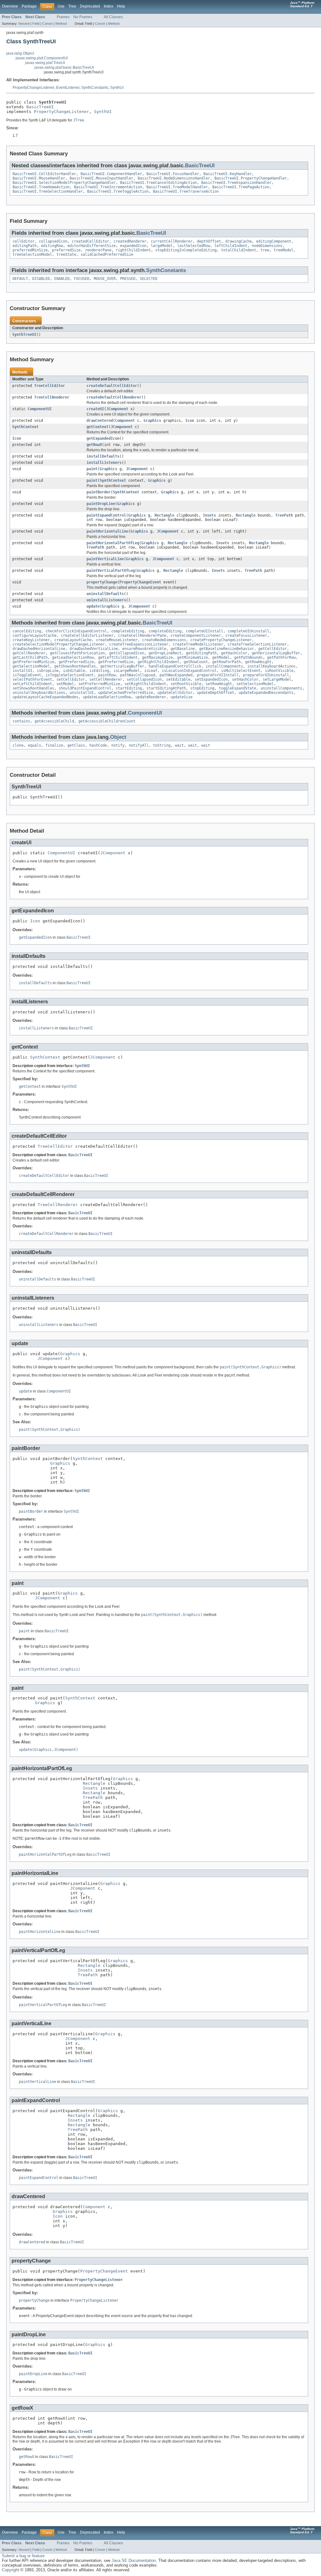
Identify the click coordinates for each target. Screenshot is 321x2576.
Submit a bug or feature (23, 2556)
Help (121, 6)
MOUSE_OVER (105, 279)
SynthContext (25, 427)
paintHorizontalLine (107, 531)
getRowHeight (258, 662)
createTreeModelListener (198, 644)
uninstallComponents (281, 688)
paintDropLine (101, 504)
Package (29, 6)
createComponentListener (196, 636)
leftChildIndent (231, 246)
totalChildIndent (239, 250)
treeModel (284, 250)
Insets (209, 515)
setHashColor (245, 679)
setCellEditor (71, 679)
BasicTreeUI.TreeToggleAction (118, 191)
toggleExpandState (237, 688)
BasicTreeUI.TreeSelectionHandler (48, 191)
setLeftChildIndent (32, 684)
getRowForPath (226, 662)
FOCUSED (82, 279)
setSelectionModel (255, 684)
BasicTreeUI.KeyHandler (228, 174)
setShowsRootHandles (33, 688)
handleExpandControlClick (175, 666)
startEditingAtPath (166, 688)
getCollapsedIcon (127, 653)
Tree (72, 6)
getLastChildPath (30, 657)
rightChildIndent (133, 250)
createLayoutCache (73, 640)
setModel (65, 684)
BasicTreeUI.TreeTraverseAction (186, 191)
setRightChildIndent (145, 684)
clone (18, 745)
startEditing (129, 688)
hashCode (98, 745)
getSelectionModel (31, 666)
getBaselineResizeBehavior (226, 649)
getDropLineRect (165, 653)
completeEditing (128, 631)
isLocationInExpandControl (189, 671)
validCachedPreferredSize (107, 255)
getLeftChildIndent (118, 657)
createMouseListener (117, 640)
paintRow (107, 675)
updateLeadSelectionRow (107, 697)
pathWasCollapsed (138, 675)
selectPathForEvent (32, 679)
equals (34, 745)
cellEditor (24, 241)
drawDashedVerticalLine (94, 649)
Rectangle (164, 515)
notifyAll (139, 745)
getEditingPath (201, 653)
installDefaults (103, 456)
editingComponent (274, 241)
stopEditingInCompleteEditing (186, 250)
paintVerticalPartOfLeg (111, 571)
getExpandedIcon (103, 438)
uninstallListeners (106, 600)
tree (265, 250)
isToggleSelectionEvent (70, 675)
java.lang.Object (20, 53)
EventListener (68, 88)
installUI (22, 671)
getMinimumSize (192, 657)
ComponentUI (40, 409)
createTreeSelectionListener (257, 644)
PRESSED (128, 279)
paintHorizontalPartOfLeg (113, 543)
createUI (95, 409)
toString (162, 745)
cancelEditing (27, 631)
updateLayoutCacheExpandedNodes (45, 697)
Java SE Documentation (134, 2560)
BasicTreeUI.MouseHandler (39, 178)
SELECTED (149, 279)
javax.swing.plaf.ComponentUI (42, 58)
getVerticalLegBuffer (122, 666)
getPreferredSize (76, 662)
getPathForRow (281, 657)
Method (61, 24)
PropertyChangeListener (33, 88)
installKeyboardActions (271, 666)
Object (118, 737)
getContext (97, 427)
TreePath (284, 515)
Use (61, 6)
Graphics (152, 421)
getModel (221, 657)
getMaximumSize (157, 657)
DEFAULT (20, 279)
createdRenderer (130, 241)
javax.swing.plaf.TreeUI (45, 63)
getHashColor (234, 653)
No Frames (83, 17)
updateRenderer (151, 697)
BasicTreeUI (40, 107)
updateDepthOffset (216, 693)
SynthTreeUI (24, 335)
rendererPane (98, 250)
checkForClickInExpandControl (76, 631)
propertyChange (102, 582)
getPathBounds (248, 657)
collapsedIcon (53, 241)
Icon (190, 421)
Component (125, 421)
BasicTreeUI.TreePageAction (241, 187)
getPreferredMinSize (33, 662)
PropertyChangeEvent (140, 582)
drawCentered (100, 421)
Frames (63, 17)
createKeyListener (31, 640)
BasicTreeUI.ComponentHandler (111, 174)
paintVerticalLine (105, 559)
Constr (47, 24)
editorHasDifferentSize (92, 246)
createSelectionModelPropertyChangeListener (59, 644)
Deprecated (90, 6)
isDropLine (48, 671)
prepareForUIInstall (218, 675)
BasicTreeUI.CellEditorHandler (44, 174)
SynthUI (117, 88)
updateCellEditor (175, 693)
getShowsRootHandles (75, 666)
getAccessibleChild (54, 721)
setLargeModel (277, 679)
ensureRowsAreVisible (144, 649)
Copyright (11, 2570)
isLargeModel (127, 671)
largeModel (162, 246)
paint (92, 469)
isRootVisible (279, 671)
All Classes (113, 17)
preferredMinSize (30, 250)
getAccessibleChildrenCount (107, 721)
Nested (24, 24)
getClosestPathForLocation (77, 653)
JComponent (117, 409)
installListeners (104, 463)
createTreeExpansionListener (139, 644)
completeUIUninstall (248, 631)
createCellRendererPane (142, 636)
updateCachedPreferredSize (126, 693)
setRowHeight (219, 684)
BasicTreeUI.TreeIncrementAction (108, 187)
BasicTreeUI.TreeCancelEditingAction (158, 183)
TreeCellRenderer (52, 397)
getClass (76, 745)
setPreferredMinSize (99, 684)
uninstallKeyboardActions (39, 693)
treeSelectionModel (32, 255)
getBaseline (183, 649)
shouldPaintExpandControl (85, 688)
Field (36, 24)
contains (21, 721)
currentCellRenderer (172, 241)
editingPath (25, 246)
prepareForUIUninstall (266, 675)
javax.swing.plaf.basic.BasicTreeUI (64, 67)
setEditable (178, 679)
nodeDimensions (267, 246)
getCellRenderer (29, 653)
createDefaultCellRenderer (114, 397)
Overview (10, 6)
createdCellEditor (90, 241)
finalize (54, 745)
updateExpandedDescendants (266, 693)
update (93, 606)
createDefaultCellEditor (112, 386)
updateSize (182, 697)
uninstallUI (82, 693)
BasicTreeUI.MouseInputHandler (101, 178)
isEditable (74, 671)
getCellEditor (273, 649)
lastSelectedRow (194, 246)
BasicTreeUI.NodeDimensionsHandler (174, 178)
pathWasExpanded (176, 675)
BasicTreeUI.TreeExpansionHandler (236, 183)
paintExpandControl (106, 515)
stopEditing (202, 688)
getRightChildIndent (158, 662)
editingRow (52, 246)
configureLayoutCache (34, 636)
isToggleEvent (27, 675)
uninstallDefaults (105, 594)
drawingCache (239, 241)
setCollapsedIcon (144, 679)
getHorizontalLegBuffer (276, 653)
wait (179, 745)
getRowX (94, 445)
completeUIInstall (205, 631)
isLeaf (151, 671)
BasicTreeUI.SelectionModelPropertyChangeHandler (64, 183)
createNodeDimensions (164, 640)
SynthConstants (95, 88)
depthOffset (209, 241)
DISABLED (41, 279)
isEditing (99, 671)
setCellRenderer (106, 679)
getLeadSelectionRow (73, 657)
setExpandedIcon (211, 679)
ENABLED (62, 279)
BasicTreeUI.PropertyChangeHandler (251, 178)
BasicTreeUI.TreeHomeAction (41, 187)
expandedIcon (133, 246)
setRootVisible (186, 684)
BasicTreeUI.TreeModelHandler (177, 187)
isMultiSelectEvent (241, 671)
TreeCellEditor (50, 386)
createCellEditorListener (87, 636)
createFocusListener (246, 636)
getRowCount (196, 662)
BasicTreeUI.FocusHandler (173, 174)
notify (118, 745)
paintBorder (99, 492)
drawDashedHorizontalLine (39, 649)
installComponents (224, 666)
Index (108, 6)
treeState (66, 255)
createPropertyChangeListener (221, 640)
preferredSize (66, 250)
